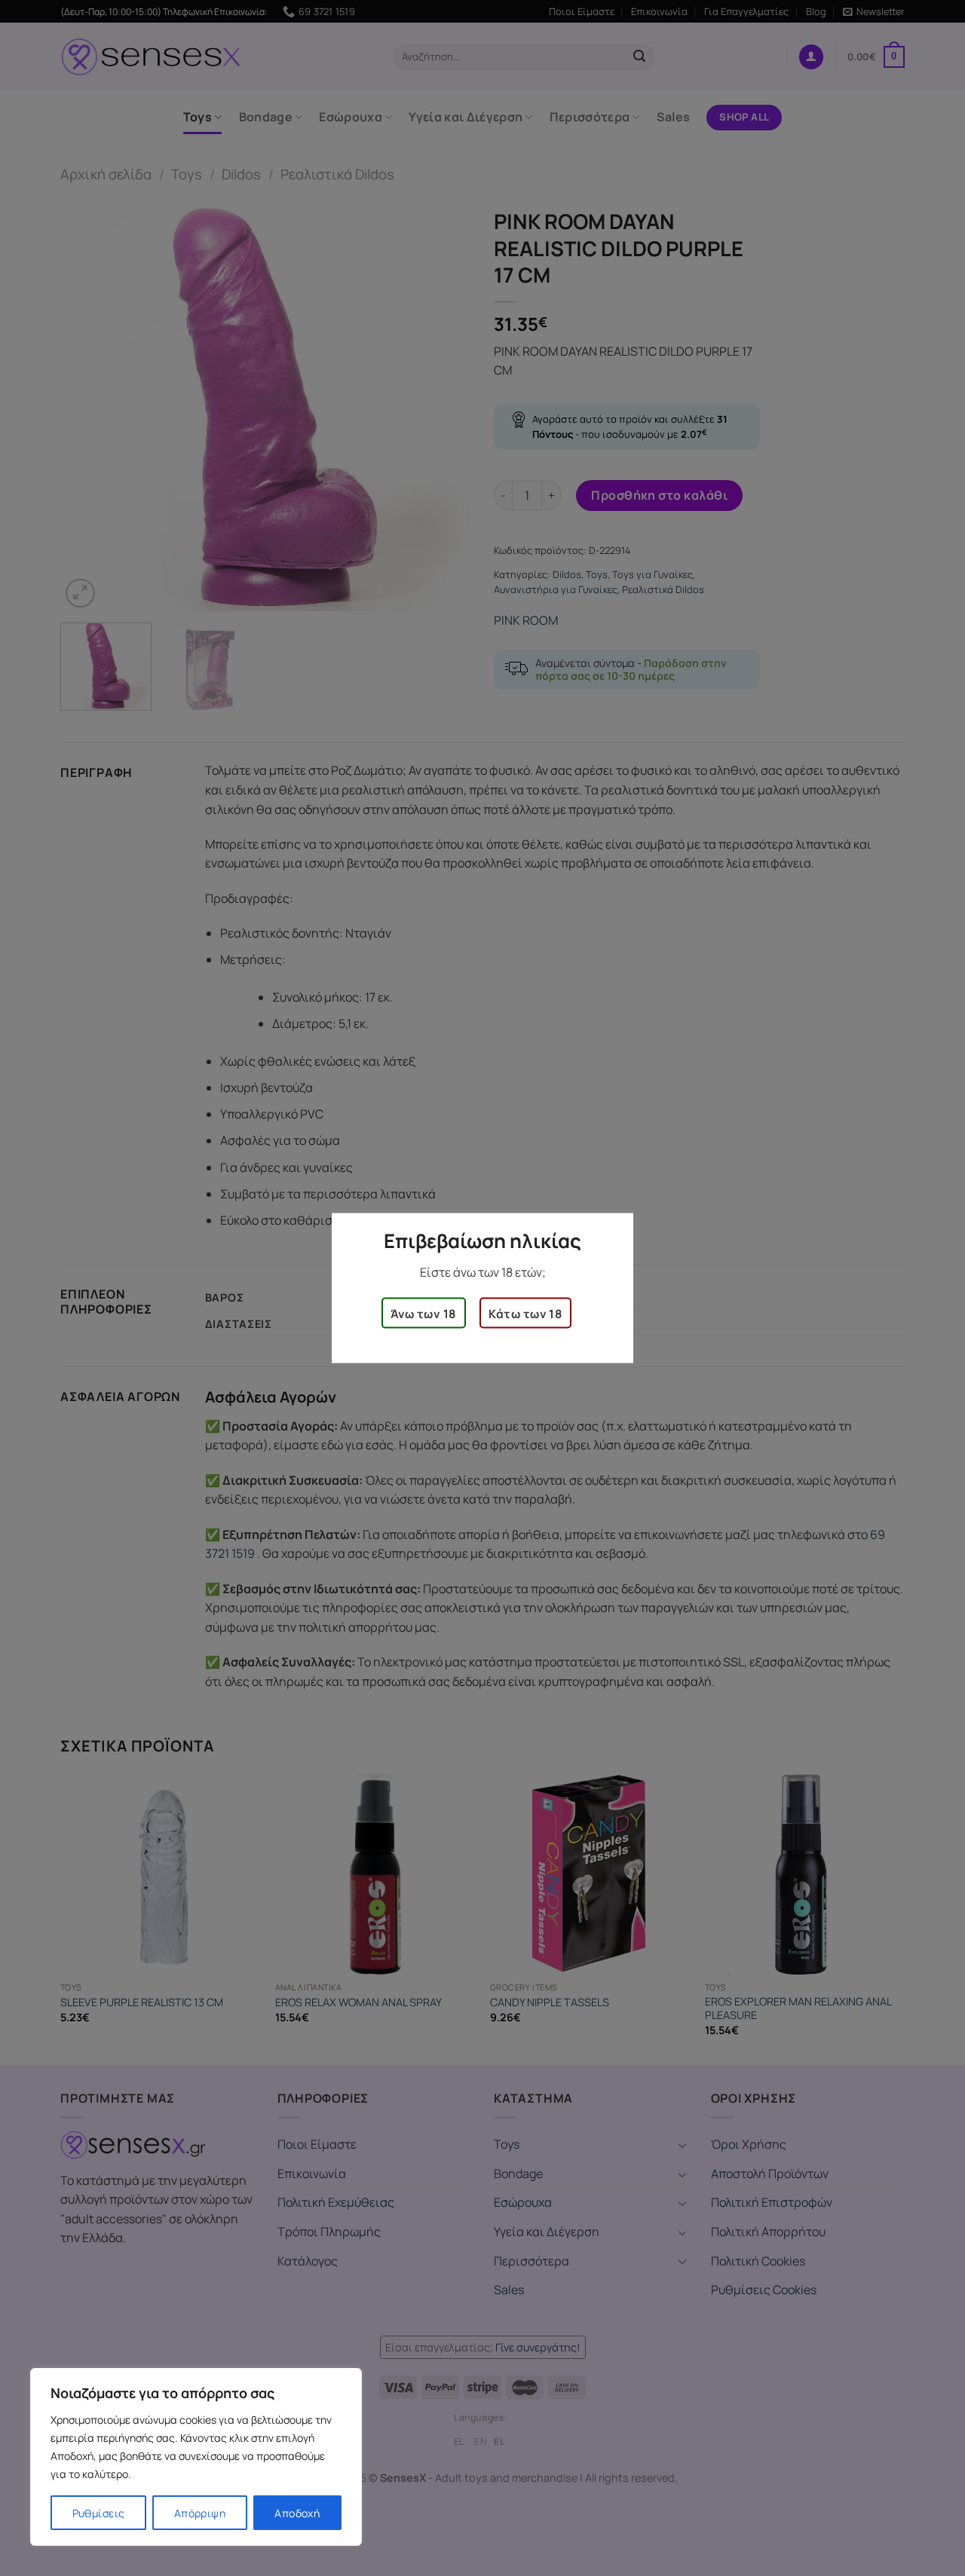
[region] (196, 2457)
